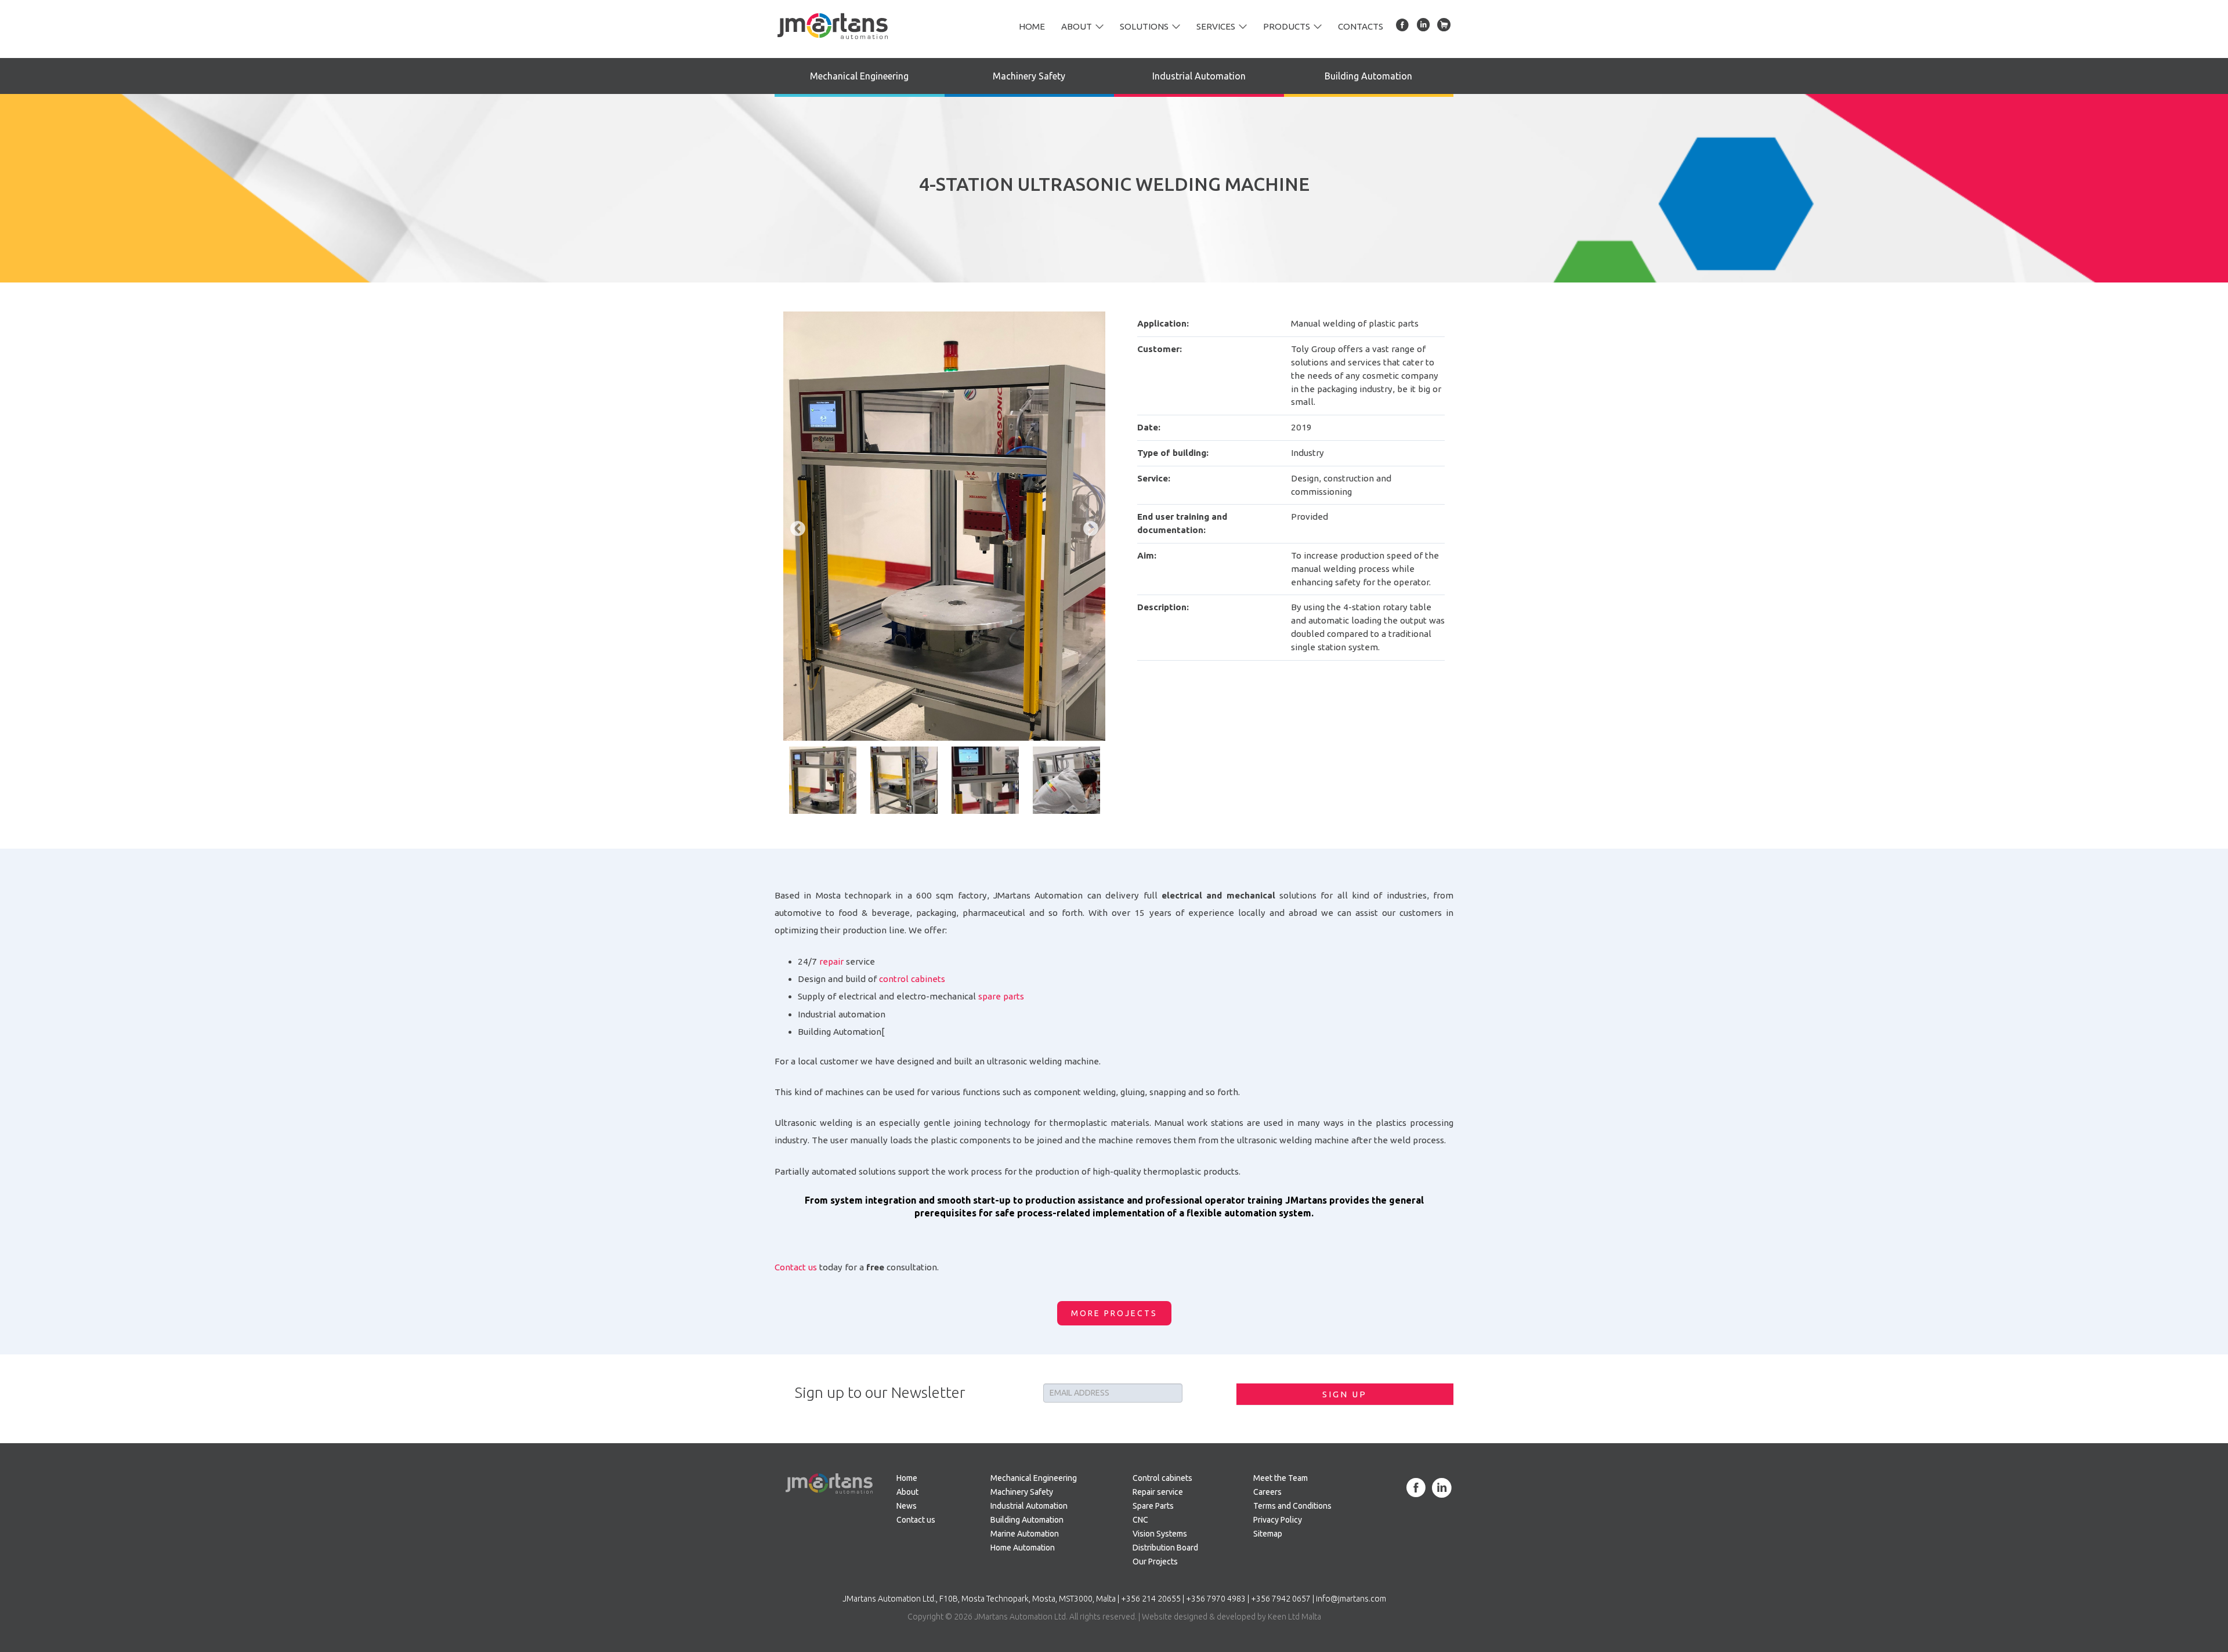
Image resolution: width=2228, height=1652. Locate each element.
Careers (1267, 1492)
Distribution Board (1165, 1548)
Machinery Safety (1029, 76)
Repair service (1158, 1492)
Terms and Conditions (1292, 1506)
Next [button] (1088, 526)
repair (831, 961)
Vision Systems (1160, 1534)
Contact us (796, 1267)
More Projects (1114, 1313)
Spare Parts (1153, 1506)
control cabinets (912, 979)
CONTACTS (1361, 26)
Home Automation (1023, 1548)
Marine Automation (1025, 1534)
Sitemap (1268, 1534)
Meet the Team (1281, 1478)
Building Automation (1368, 76)
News (907, 1506)
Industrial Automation (1199, 76)
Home (1032, 26)
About (1077, 26)
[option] (944, 526)
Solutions (1144, 26)
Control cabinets (1162, 1478)
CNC (1140, 1520)
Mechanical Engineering (859, 76)
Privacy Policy (1278, 1520)
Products (1287, 26)
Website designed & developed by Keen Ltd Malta (1231, 1617)
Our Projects (1155, 1562)
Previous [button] (795, 526)
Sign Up (1345, 1394)
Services (1216, 26)
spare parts (1001, 996)
